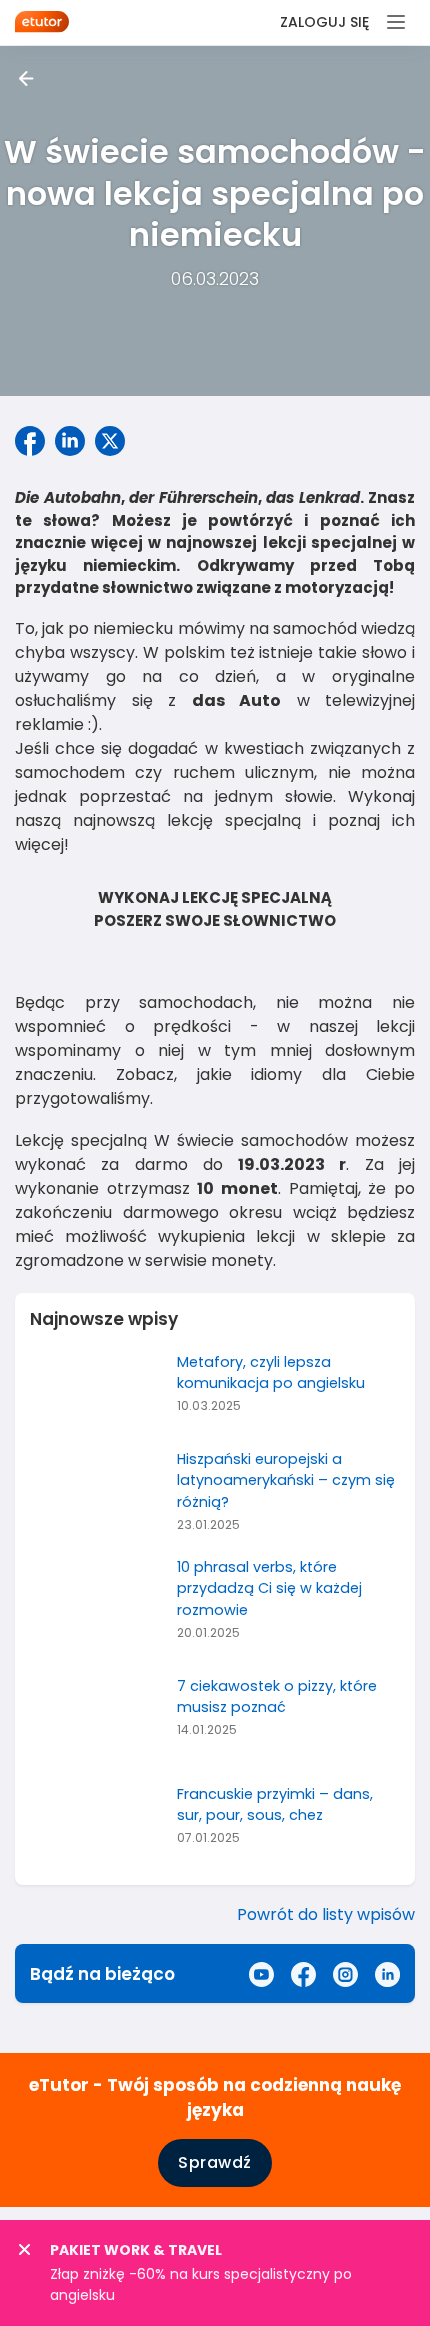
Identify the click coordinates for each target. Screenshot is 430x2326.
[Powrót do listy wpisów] (26, 78)
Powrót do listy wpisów (326, 1914)
